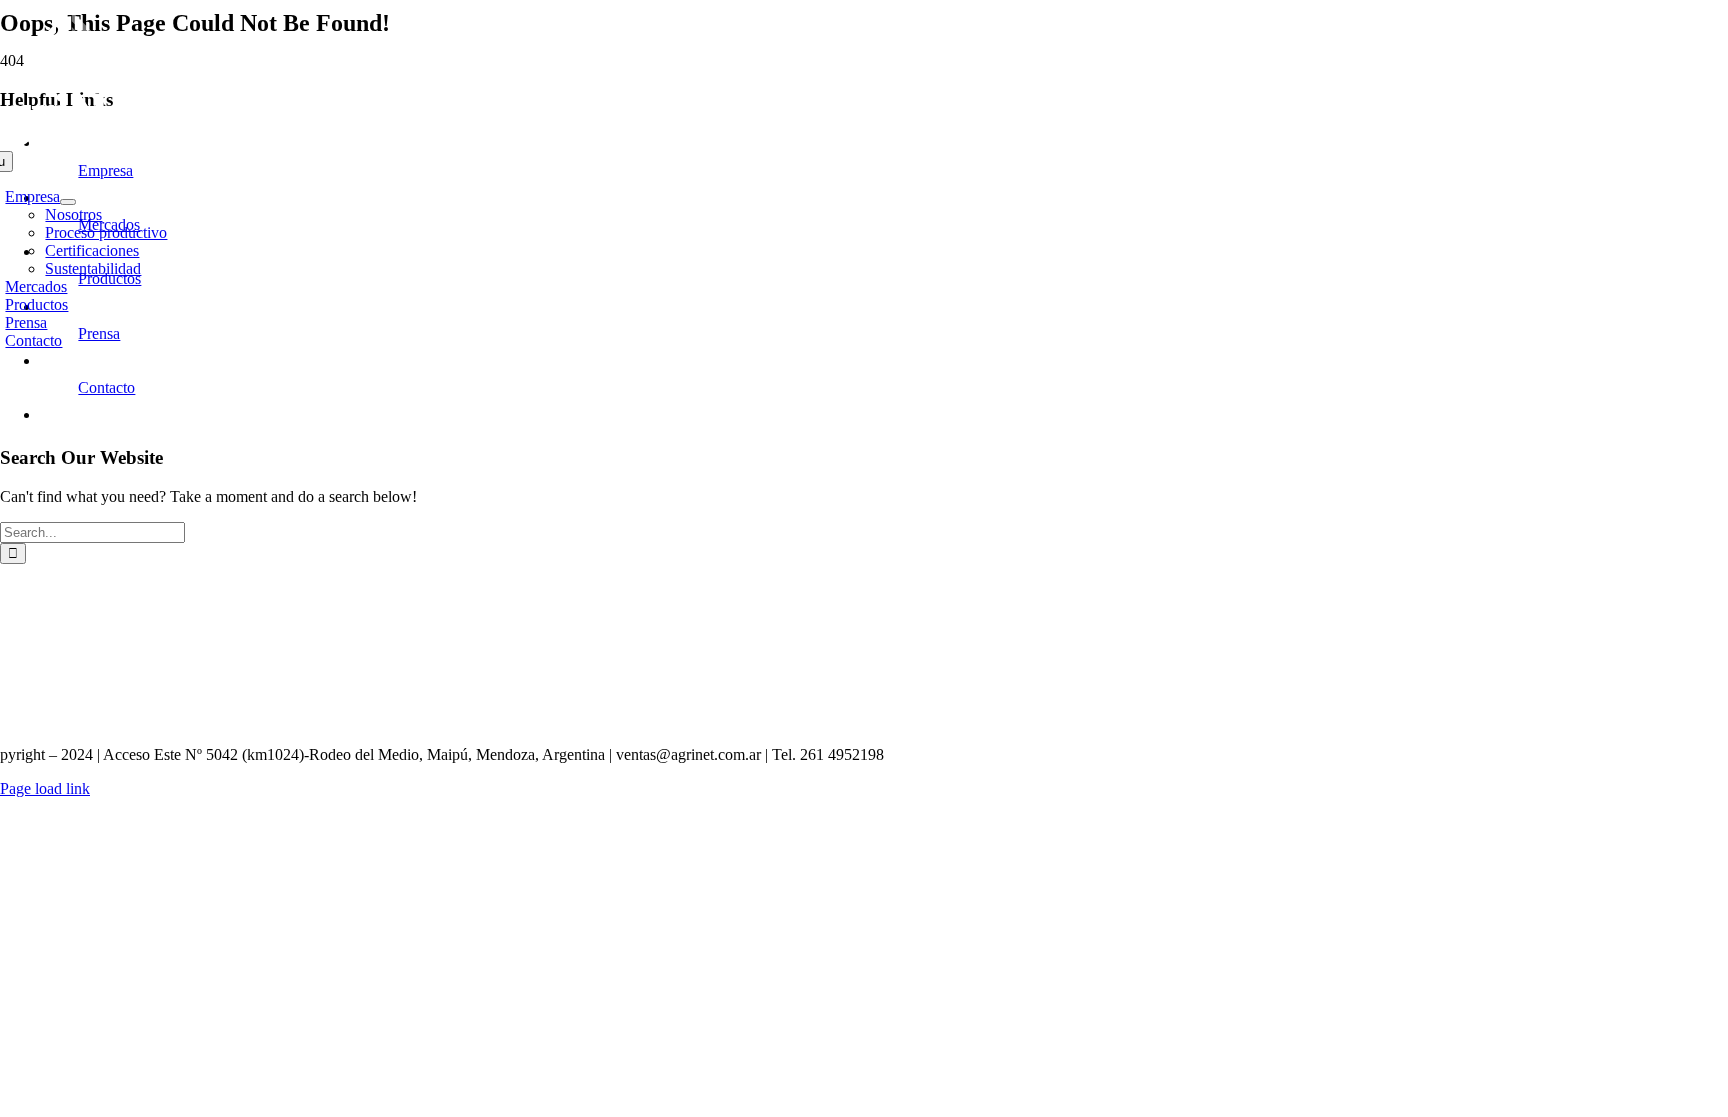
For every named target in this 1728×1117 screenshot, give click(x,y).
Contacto (106, 387)
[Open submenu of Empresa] (68, 202)
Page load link (45, 788)
